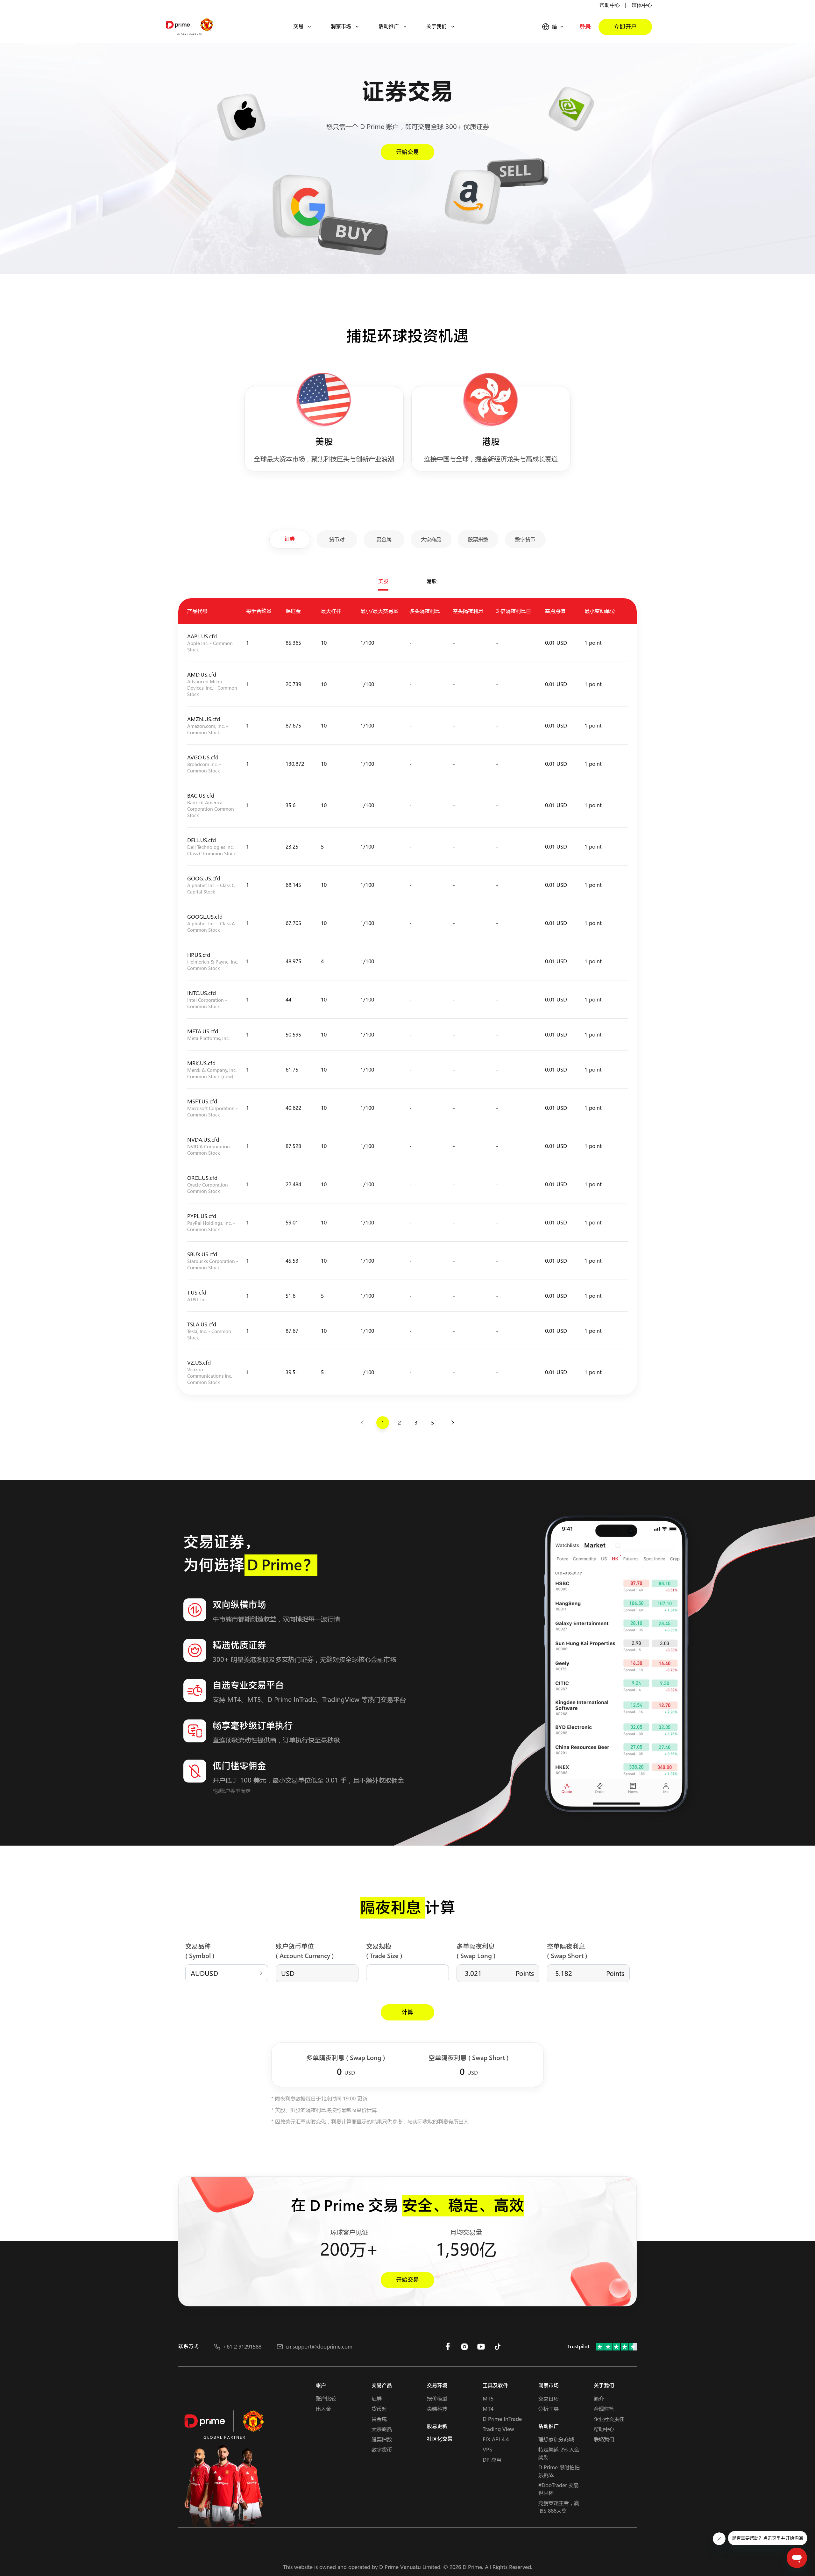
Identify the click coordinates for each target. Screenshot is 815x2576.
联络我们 (604, 2439)
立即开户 (625, 27)
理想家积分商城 (556, 2439)
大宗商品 (382, 2429)
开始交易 (407, 152)
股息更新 (437, 2426)
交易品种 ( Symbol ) (200, 1951)
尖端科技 (437, 2409)
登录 (585, 27)
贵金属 (379, 2419)
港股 (432, 581)
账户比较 (326, 2398)
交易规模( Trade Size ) (384, 1951)
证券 (377, 2398)
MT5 (488, 2398)
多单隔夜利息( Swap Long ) (476, 1951)
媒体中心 (642, 5)
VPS (487, 2449)
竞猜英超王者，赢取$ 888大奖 (559, 2507)
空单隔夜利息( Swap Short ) (567, 1951)
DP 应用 (492, 2460)
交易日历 (549, 2398)
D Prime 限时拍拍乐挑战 (559, 2471)
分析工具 (549, 2409)
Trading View (498, 2429)
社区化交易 (440, 2439)
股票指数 (382, 2439)
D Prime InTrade (502, 2419)
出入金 (323, 2409)
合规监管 (604, 2409)
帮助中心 (610, 5)
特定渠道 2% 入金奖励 (559, 2453)
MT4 (488, 2409)
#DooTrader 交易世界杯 (559, 2489)
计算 (407, 2012)
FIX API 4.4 (496, 2439)
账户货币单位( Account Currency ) (305, 1951)
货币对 (379, 2409)
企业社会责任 (609, 2419)
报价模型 (437, 2398)
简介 (599, 2398)
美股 (383, 581)
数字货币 (382, 2449)
